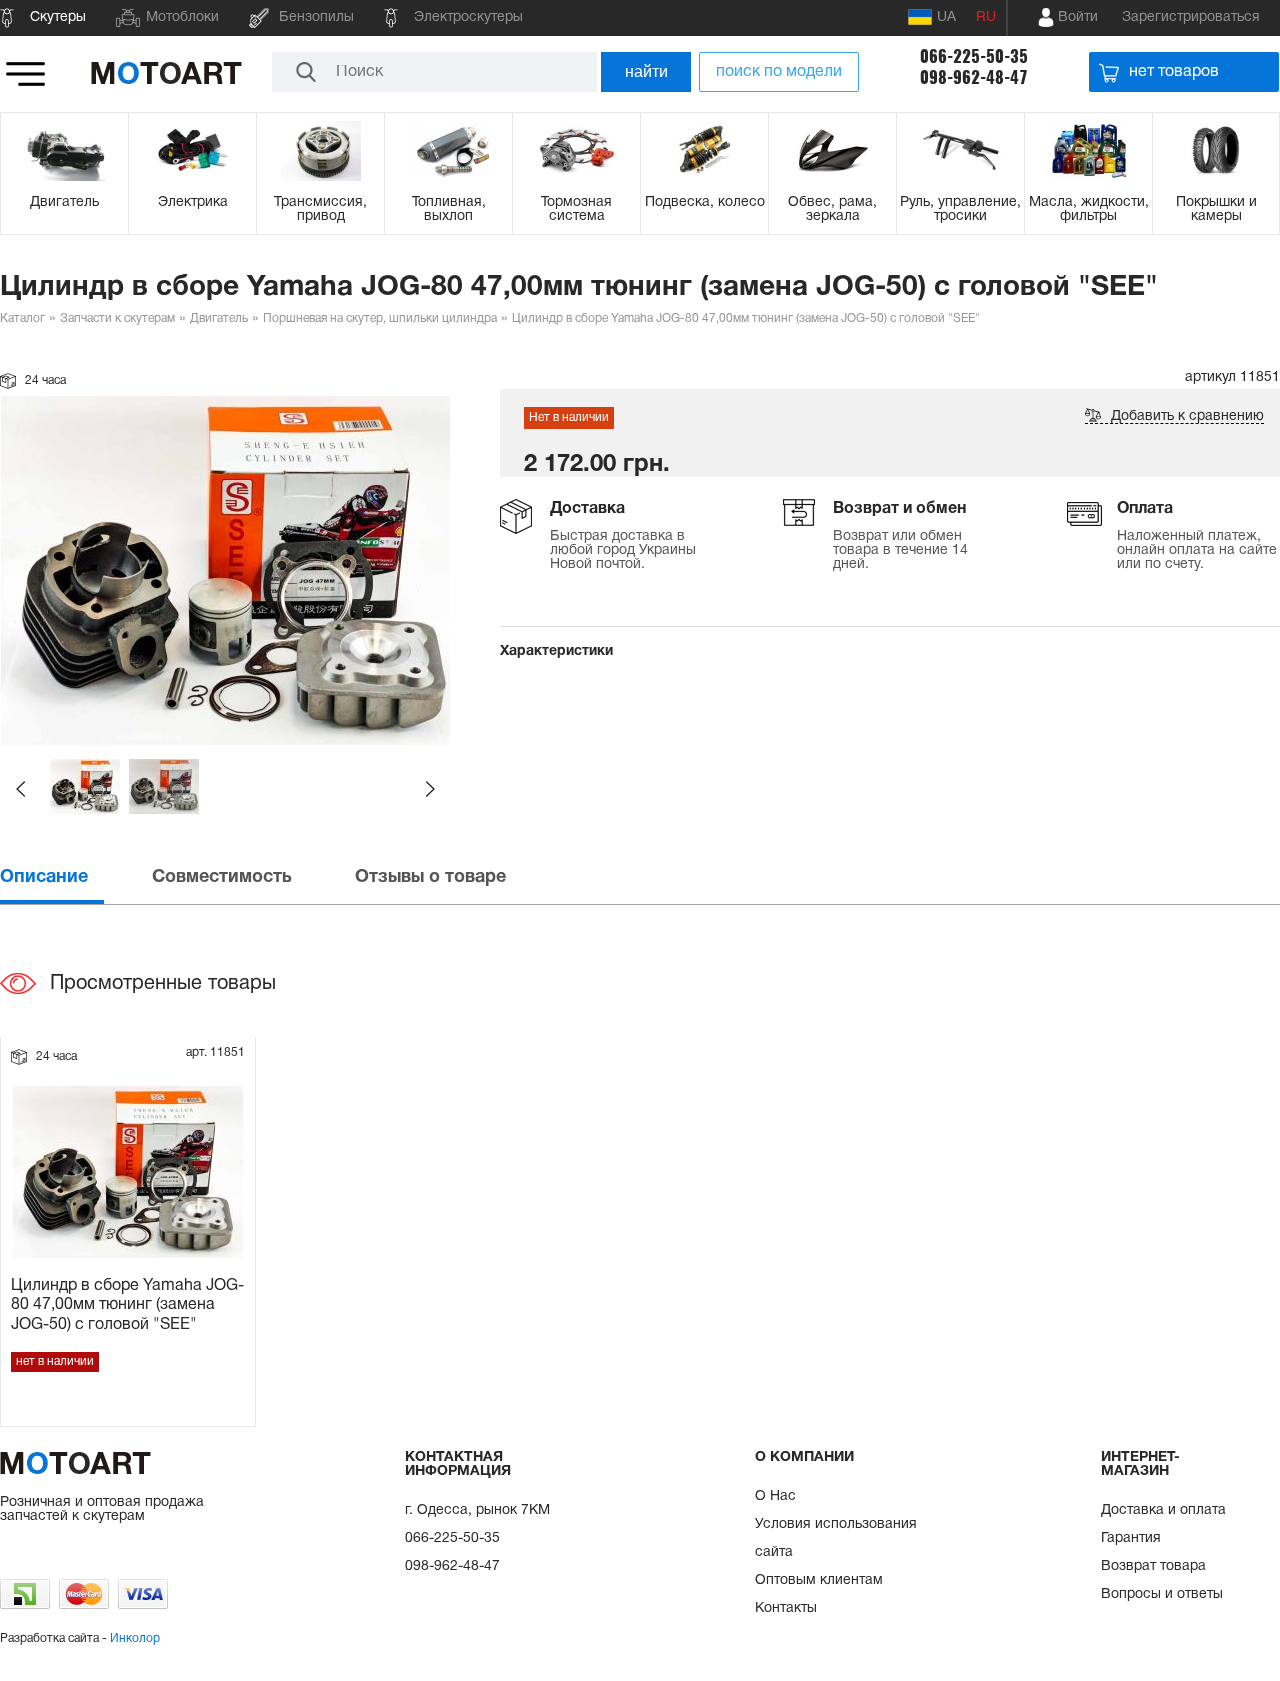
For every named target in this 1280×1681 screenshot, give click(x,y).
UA (946, 17)
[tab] (74, 877)
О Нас (775, 1496)
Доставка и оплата (1163, 1510)
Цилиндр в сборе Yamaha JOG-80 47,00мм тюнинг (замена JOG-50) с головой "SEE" (127, 1305)
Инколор (135, 1638)
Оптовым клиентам (819, 1580)
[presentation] (74, 877)
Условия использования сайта (836, 1538)
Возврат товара (1153, 1566)
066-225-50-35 (974, 56)
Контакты (786, 1608)
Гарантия (1131, 1538)
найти (646, 71)
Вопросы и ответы (1162, 1594)
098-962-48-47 (974, 77)
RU (986, 17)
